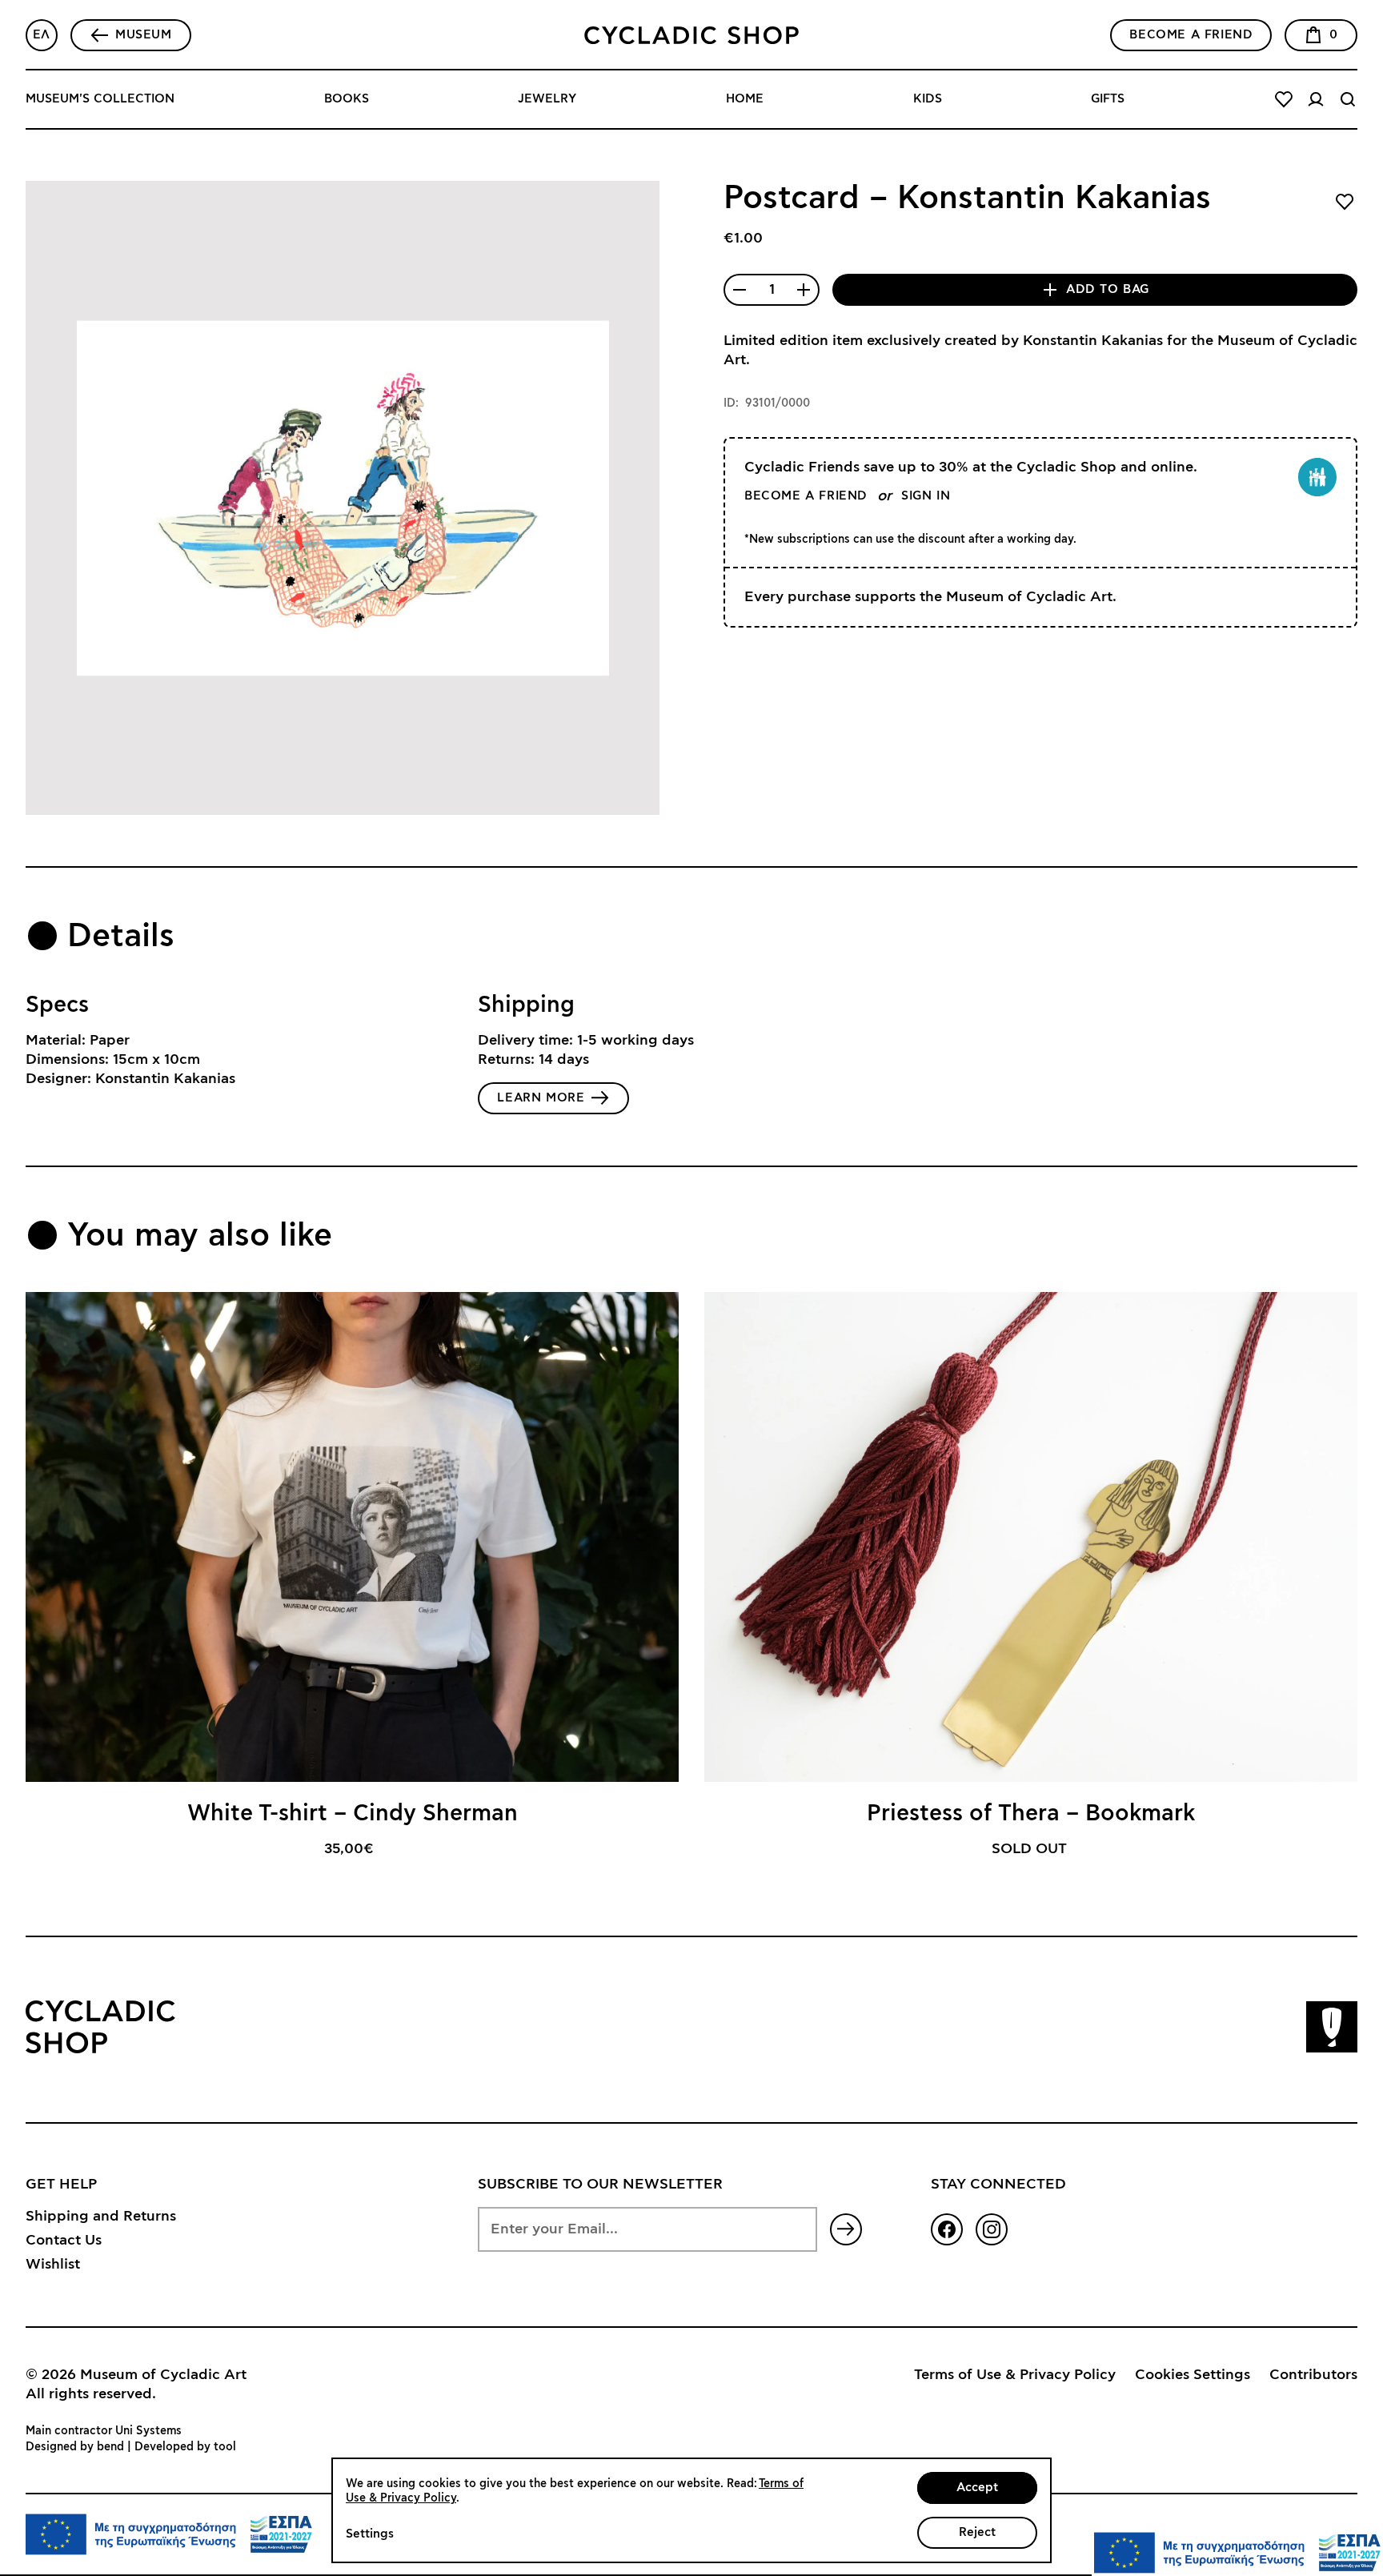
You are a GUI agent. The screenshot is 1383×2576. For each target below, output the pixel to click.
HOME (745, 99)
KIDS (928, 99)
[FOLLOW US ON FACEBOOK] (947, 2229)
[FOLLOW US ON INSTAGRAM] (992, 2229)
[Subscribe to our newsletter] (846, 2229)
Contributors (1313, 2375)
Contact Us (64, 2241)
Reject (977, 2532)
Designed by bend (75, 2447)
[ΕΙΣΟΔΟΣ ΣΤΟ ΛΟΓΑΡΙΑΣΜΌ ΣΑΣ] (1316, 99)
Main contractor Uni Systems (104, 2431)
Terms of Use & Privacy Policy (1015, 2375)
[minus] (740, 290)
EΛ (42, 35)
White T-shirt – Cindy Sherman (353, 1814)
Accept (977, 2488)
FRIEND (1191, 35)
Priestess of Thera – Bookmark (1031, 1814)
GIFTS (1108, 99)
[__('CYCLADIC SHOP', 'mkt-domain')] (691, 35)
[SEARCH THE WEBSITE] (1348, 99)
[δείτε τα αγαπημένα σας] (1284, 99)
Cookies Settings (1193, 2375)
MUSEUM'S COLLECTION (100, 99)
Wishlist (53, 2265)
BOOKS (347, 99)
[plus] (804, 290)
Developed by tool (185, 2447)
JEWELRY (547, 99)
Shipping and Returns (101, 2217)
